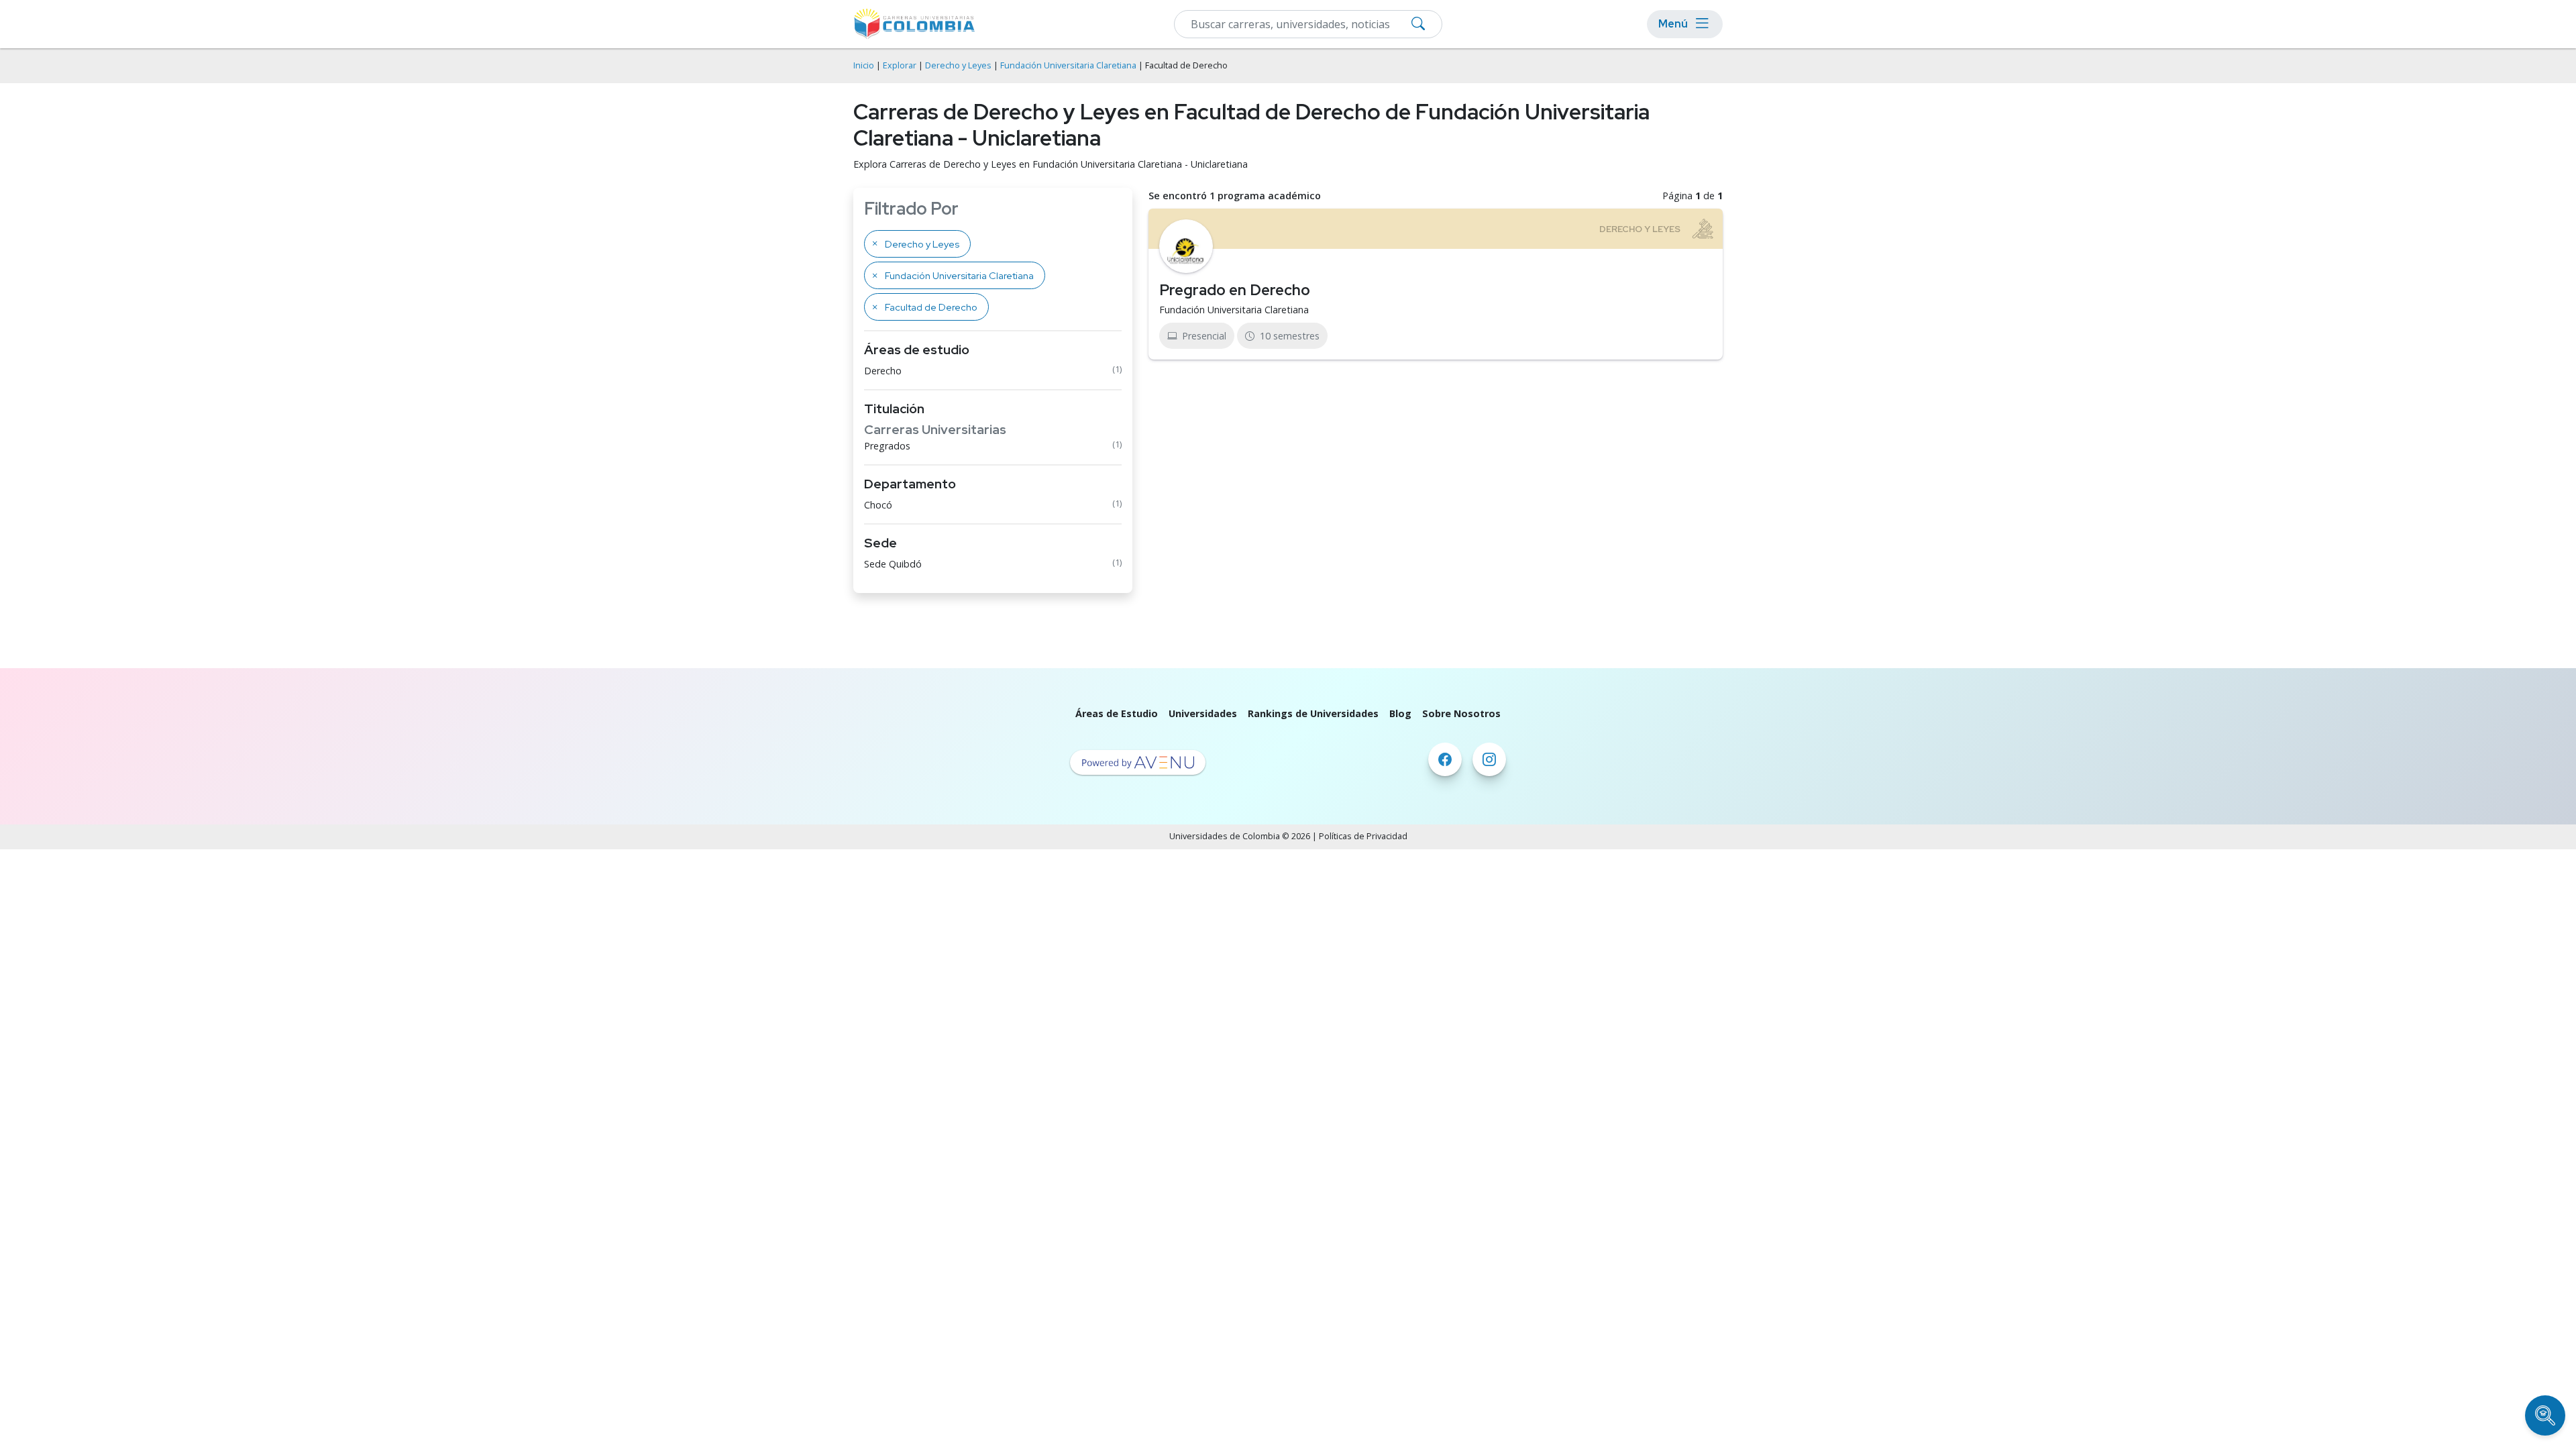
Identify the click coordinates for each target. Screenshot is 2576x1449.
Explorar (900, 65)
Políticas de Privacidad (1363, 836)
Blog (1400, 713)
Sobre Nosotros (1461, 713)
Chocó (878, 505)
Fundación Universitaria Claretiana (1068, 65)
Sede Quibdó (893, 564)
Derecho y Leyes (958, 65)
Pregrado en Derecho (1235, 290)
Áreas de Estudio (1117, 713)
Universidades (1203, 713)
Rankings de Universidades (1313, 713)
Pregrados (887, 446)
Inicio (864, 65)
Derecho (883, 371)
